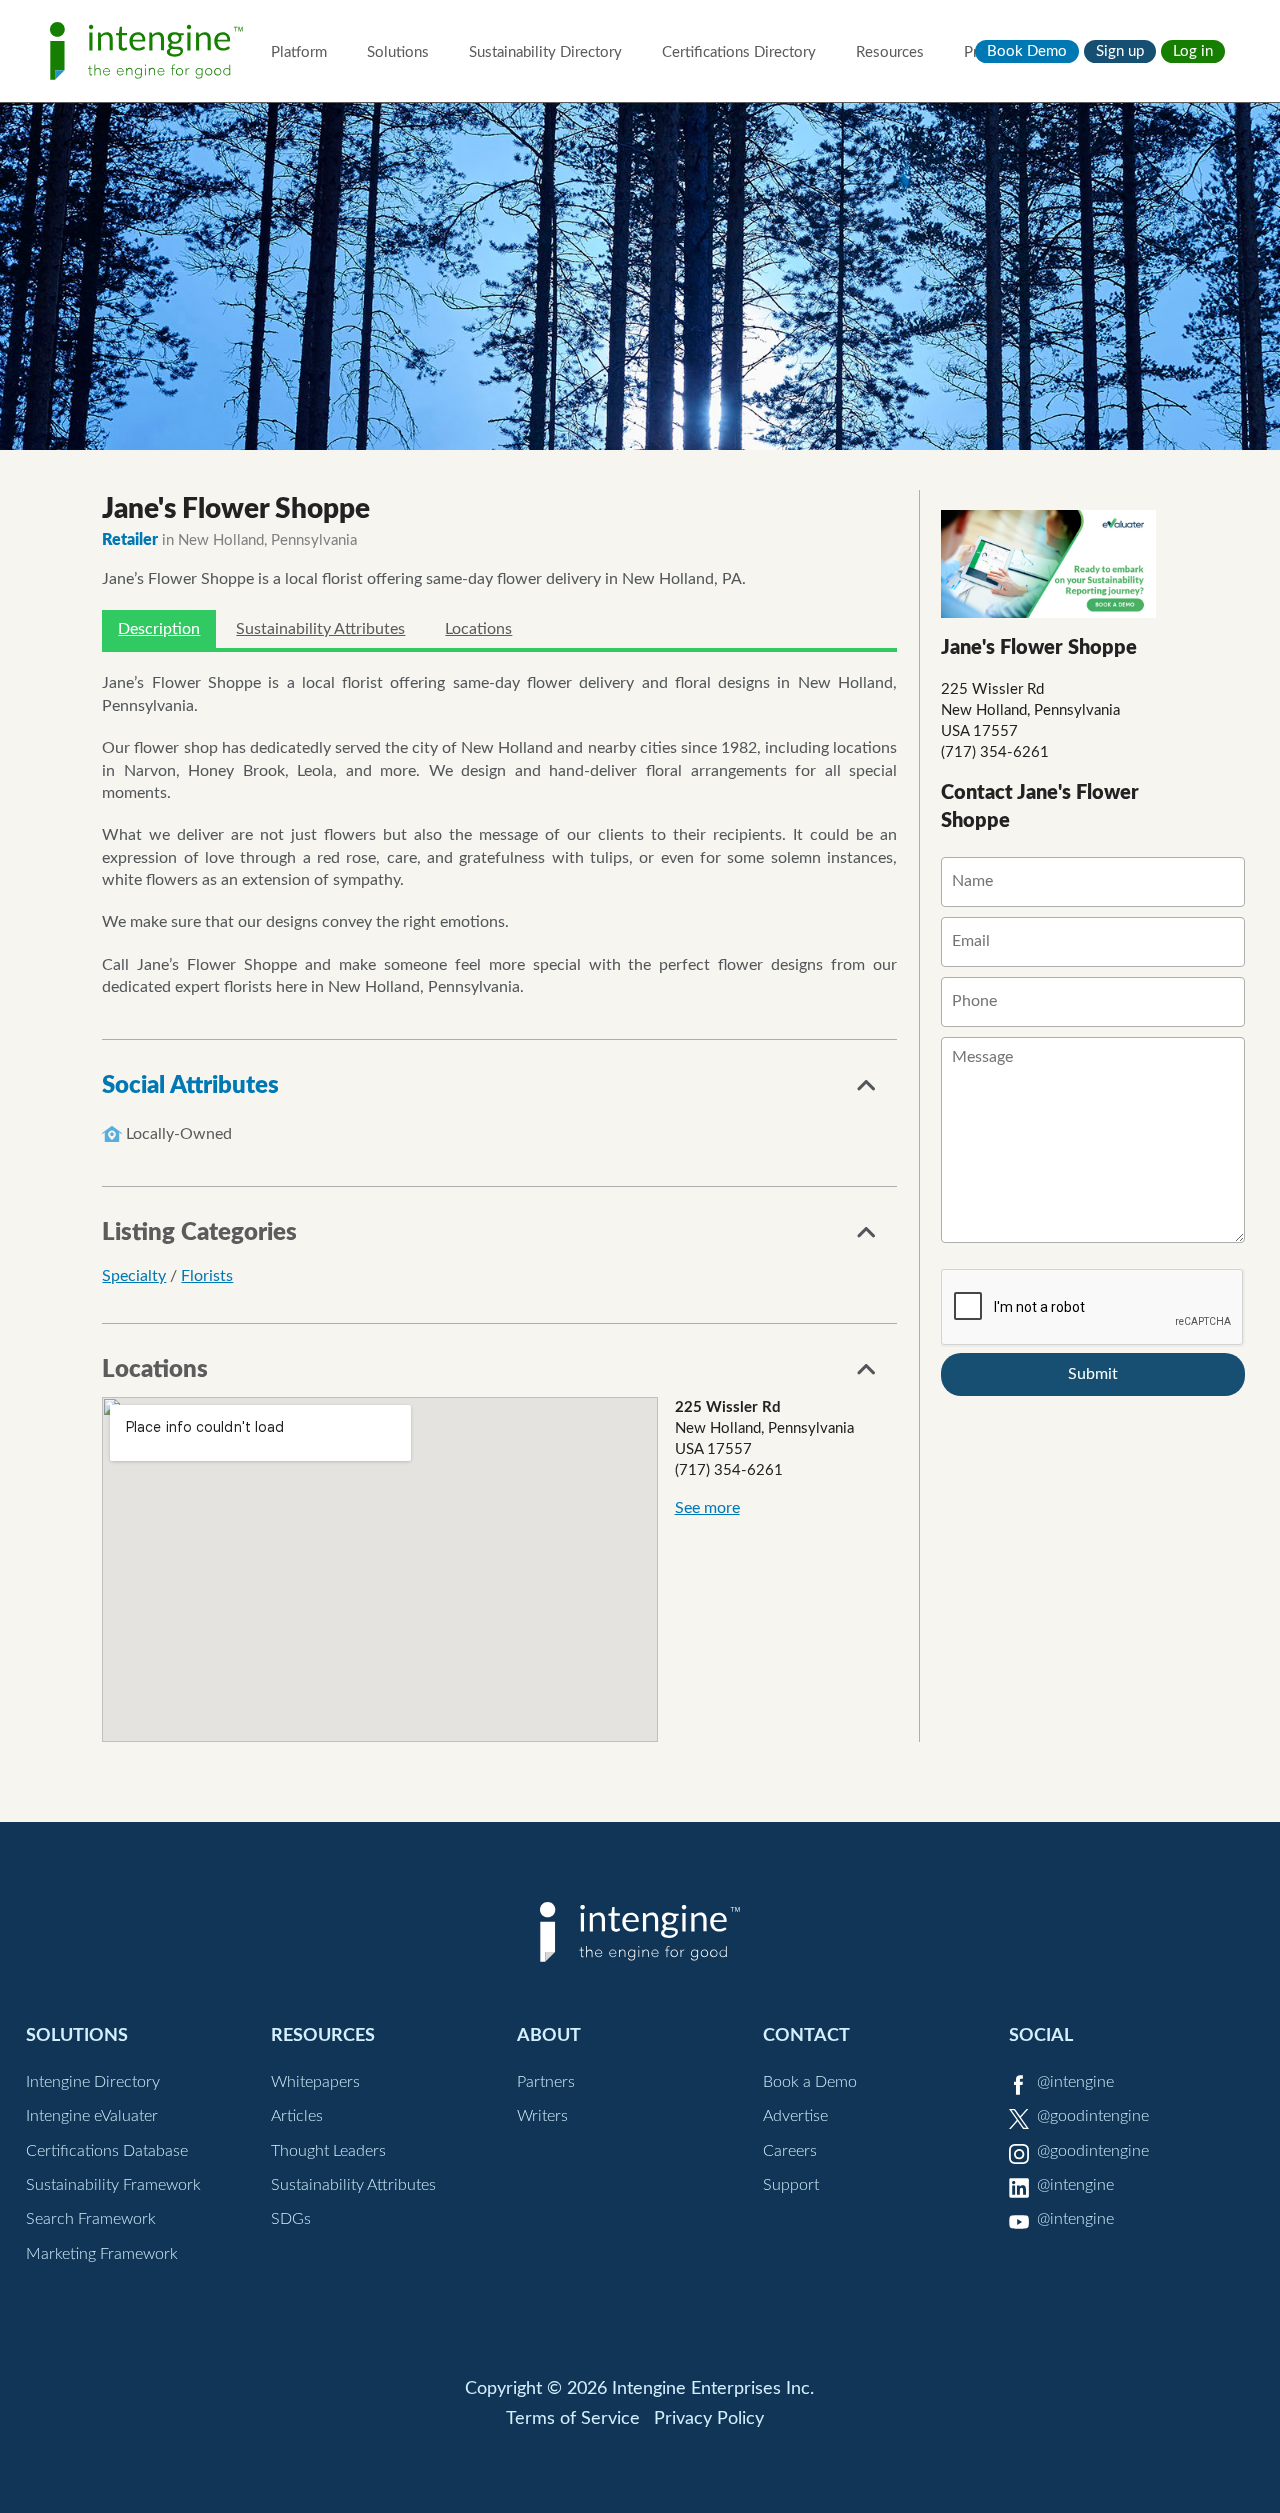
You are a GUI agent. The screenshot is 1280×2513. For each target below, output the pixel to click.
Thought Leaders (328, 2151)
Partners (546, 2082)
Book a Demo (810, 2082)
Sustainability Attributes (320, 629)
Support (791, 2185)
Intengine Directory (93, 2082)
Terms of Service (573, 2419)
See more (707, 1508)
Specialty (134, 1276)
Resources (890, 52)
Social (1041, 2035)
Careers (790, 2151)
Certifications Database (107, 2151)
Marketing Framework (102, 2254)
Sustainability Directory (545, 52)
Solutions (398, 52)
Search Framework (91, 2219)
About (549, 2035)
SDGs (291, 2219)
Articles (297, 2116)
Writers (542, 2116)
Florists (207, 1276)
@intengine (1075, 2082)
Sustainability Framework (113, 2185)
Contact (806, 2035)
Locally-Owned (179, 1134)
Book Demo (1027, 51)
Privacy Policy (709, 2419)
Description (159, 629)
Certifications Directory (739, 52)
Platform (299, 52)
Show (867, 1091)
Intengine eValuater (92, 2116)
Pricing (986, 52)
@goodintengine (1093, 2116)
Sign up (1120, 51)
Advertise (795, 2116)
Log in (1193, 51)
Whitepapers (315, 2082)
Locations (478, 629)
